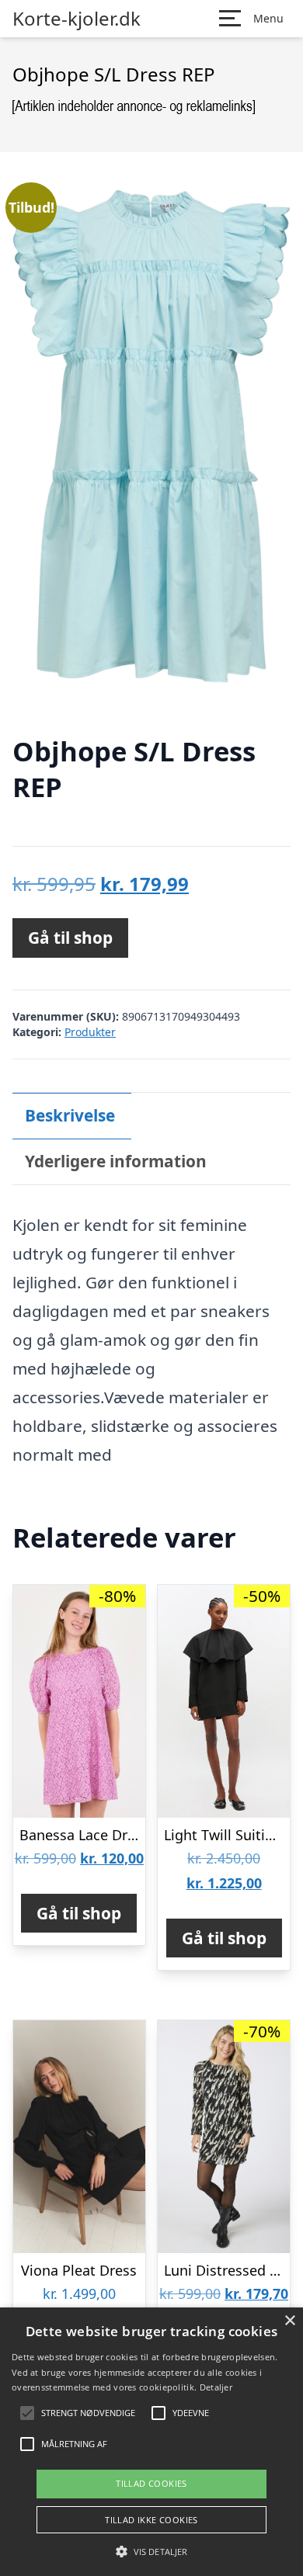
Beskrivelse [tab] (70, 1115)
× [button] (289, 2321)
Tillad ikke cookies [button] (151, 2520)
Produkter (90, 1032)
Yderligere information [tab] (116, 1161)
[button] (151, 2551)
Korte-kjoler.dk (77, 19)
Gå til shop (70, 938)
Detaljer (216, 2387)
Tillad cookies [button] (151, 2483)
